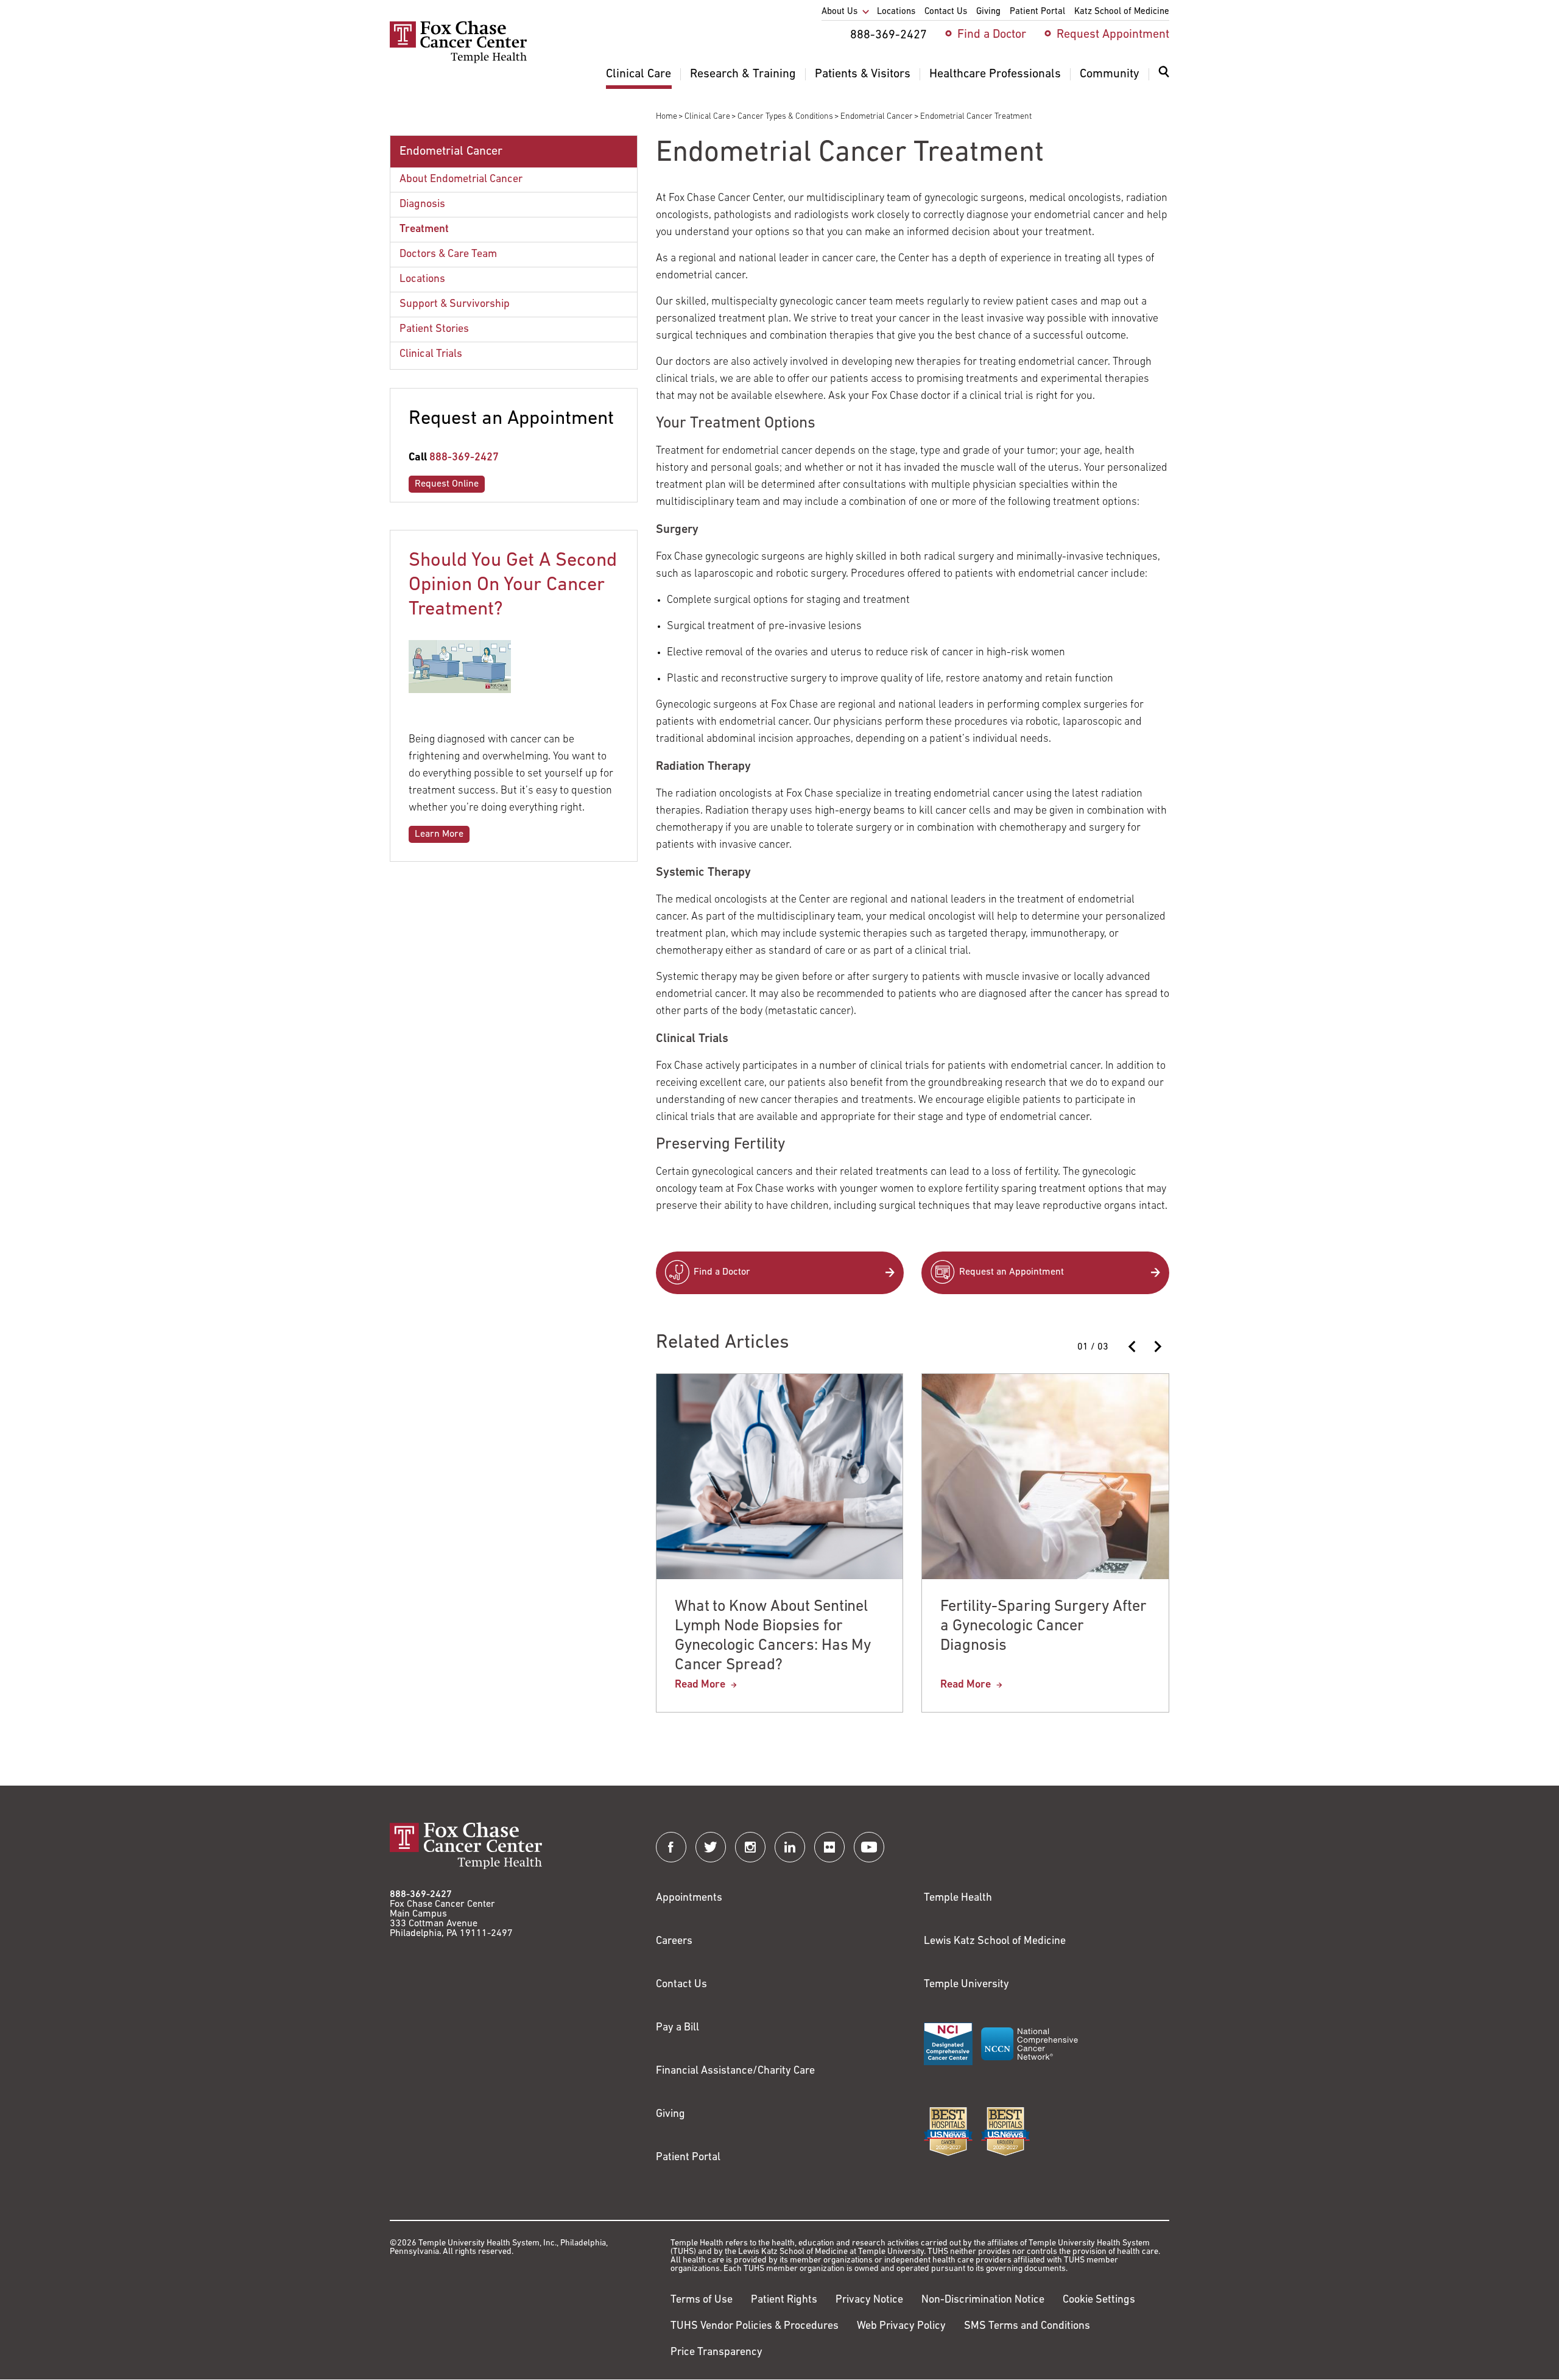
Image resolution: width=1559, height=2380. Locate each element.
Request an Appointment (1012, 1272)
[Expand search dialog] (1164, 75)
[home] (458, 61)
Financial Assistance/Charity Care (735, 2071)
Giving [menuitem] (988, 12)
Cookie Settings (1099, 2300)
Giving (670, 2114)
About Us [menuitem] (839, 12)
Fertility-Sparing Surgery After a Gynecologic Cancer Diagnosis (1043, 1626)
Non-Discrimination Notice (983, 2300)
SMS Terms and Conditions (1027, 2326)
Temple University (966, 1985)
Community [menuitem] (1110, 74)
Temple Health (958, 1898)
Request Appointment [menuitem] (1113, 35)
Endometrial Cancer (877, 117)
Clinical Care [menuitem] (639, 74)
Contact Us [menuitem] (946, 12)
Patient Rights (784, 2300)
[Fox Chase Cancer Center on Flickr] (829, 1847)
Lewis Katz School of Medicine (995, 1942)
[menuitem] (1164, 79)
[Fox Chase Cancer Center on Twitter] (711, 1847)
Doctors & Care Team (448, 255)
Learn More (439, 834)
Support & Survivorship (455, 305)
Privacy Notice (869, 2300)
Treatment (424, 230)
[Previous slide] (1133, 1347)
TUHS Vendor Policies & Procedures (755, 2326)
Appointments (689, 1898)
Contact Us (681, 1985)
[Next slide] (1157, 1347)
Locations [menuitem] (896, 12)
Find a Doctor (722, 1272)
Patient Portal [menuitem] (1037, 12)
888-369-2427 (464, 458)
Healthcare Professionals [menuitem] (995, 74)
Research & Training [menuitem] (743, 74)
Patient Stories (434, 329)
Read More (700, 1685)
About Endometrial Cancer (461, 180)
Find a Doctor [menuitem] (992, 35)
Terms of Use (702, 2300)
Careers (674, 1942)
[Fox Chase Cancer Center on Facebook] (671, 1847)
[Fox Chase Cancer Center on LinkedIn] (790, 1847)
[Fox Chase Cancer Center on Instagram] (750, 1847)
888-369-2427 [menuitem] (889, 35)
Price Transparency (716, 2353)
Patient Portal (688, 2158)
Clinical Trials (431, 354)
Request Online (447, 484)
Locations (422, 280)
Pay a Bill (677, 2028)
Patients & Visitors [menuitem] (863, 74)
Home (667, 117)
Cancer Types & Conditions (785, 117)
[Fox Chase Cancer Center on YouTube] (869, 1847)
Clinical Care (707, 117)
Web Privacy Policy (901, 2326)
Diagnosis (422, 205)
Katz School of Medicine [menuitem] (1122, 12)
